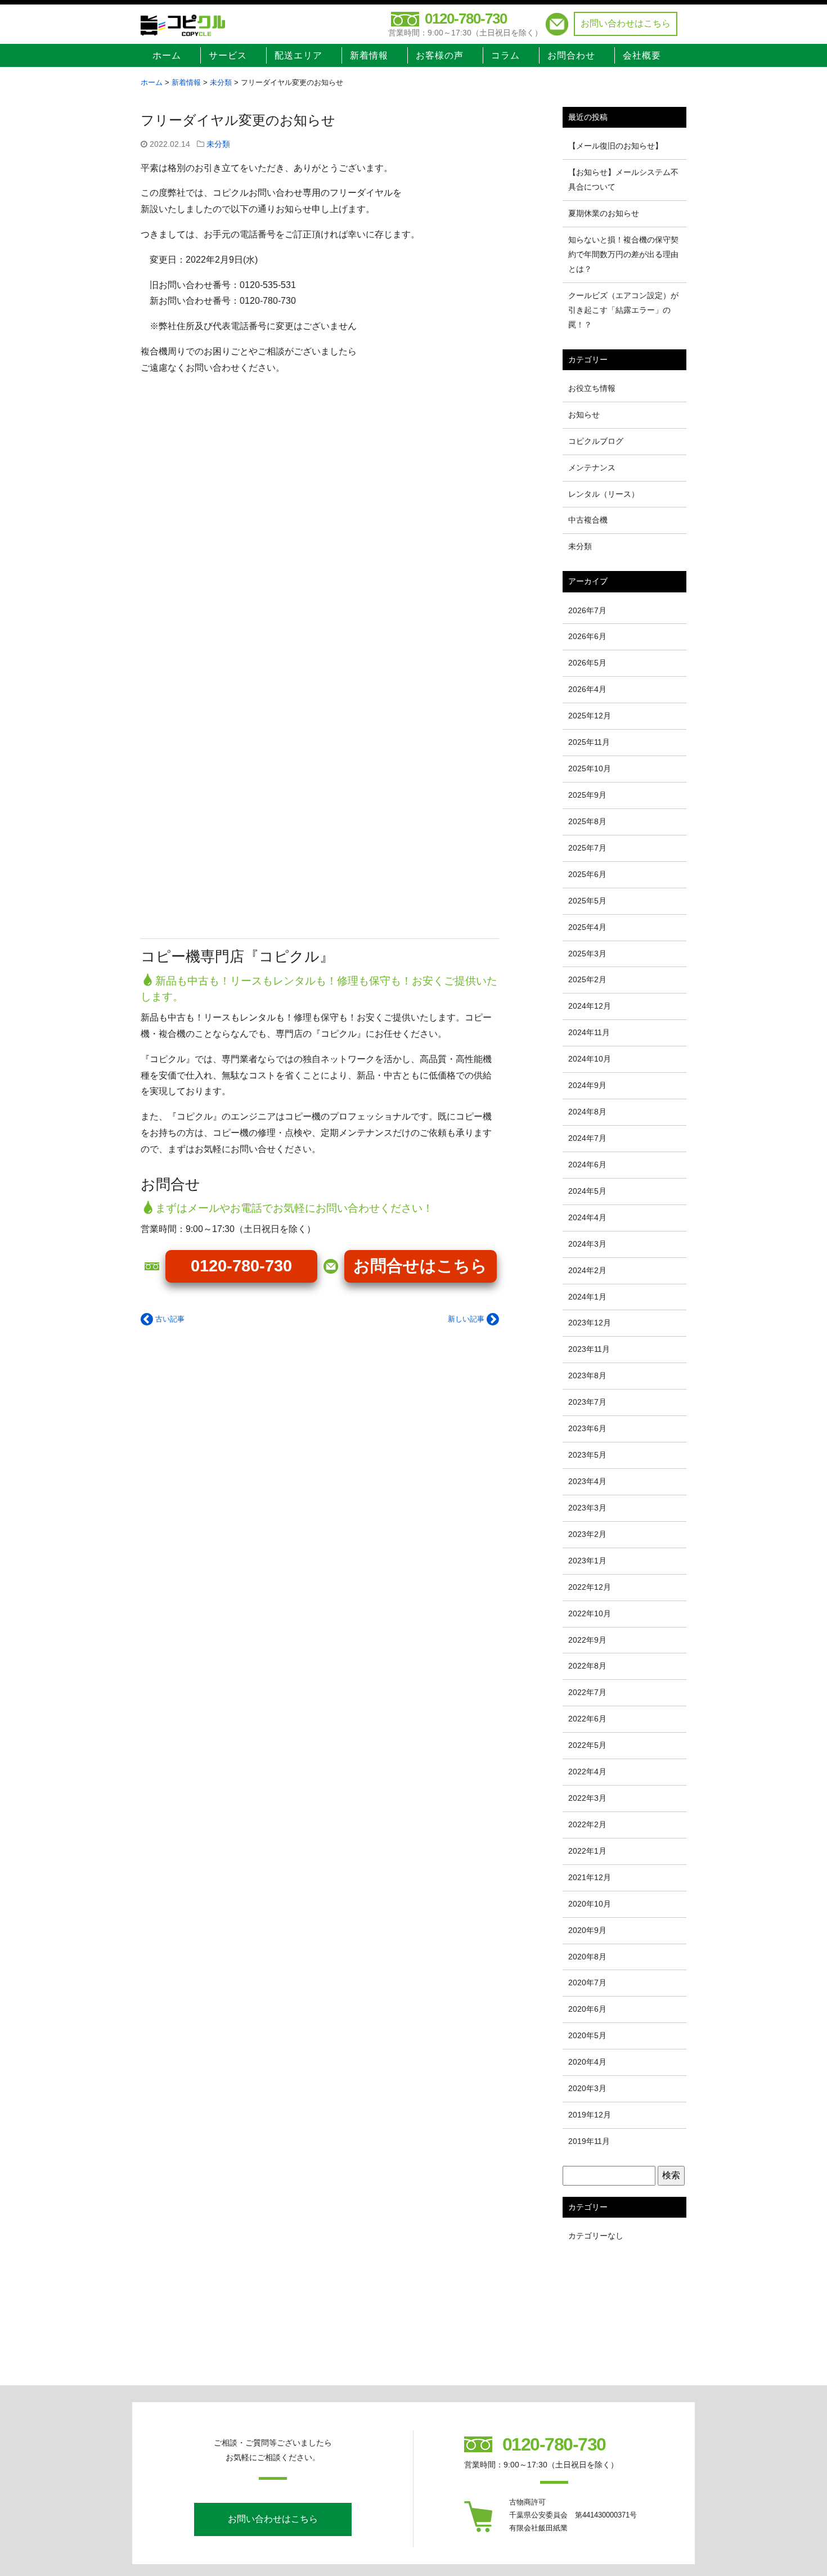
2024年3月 (587, 1244)
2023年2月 (587, 1534)
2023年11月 (589, 1349)
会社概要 (642, 55)
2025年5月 (587, 901)
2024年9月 (587, 1085)
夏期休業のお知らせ (604, 213)
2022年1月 (587, 1851)
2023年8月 (587, 1375)
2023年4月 (587, 1481)
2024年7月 (587, 1138)
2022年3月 (587, 1798)
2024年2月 (587, 1270)
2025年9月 (587, 795)
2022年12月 (590, 1587)
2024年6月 (587, 1165)
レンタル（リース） (604, 494)
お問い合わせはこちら (626, 23)
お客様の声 (440, 55)
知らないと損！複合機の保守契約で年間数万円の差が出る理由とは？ (623, 254)
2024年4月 (587, 1217)
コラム (505, 55)
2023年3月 (587, 1508)
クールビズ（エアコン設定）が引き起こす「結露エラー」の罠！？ (623, 310)
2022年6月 (587, 1719)
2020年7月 (587, 1982)
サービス (228, 55)
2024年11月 (589, 1032)
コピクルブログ (596, 441)
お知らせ (584, 415)
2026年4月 (587, 689)
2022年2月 (587, 1824)
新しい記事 (467, 1319)
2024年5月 (587, 1191)
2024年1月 (587, 1297)
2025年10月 (590, 768)
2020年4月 (587, 2062)
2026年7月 (587, 610)
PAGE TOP (799, 2490)
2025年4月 (587, 927)
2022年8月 (587, 1666)
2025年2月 (587, 979)
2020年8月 (587, 1957)
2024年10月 (590, 1059)
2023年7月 (587, 1402)
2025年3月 (587, 954)
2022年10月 (590, 1613)
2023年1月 (587, 1561)
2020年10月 (590, 1904)
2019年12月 (590, 2115)
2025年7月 (587, 848)
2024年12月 (590, 1006)
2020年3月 (587, 2088)
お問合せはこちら (420, 1266)
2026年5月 (587, 663)
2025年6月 (587, 874)
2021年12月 (590, 1877)
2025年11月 (589, 742)
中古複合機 (588, 520)
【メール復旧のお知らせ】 (615, 146)
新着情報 (369, 55)
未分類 (218, 144)
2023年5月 (587, 1455)
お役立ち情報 (592, 388)
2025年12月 (590, 716)
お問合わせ (571, 55)
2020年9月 (587, 1930)
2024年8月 (587, 1112)
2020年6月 (587, 2009)
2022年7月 (587, 1692)
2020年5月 (587, 2035)
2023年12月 (590, 1323)
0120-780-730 (466, 19)
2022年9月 (587, 1640)
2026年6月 (587, 636)
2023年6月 (587, 1428)
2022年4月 (587, 1772)
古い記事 (169, 1319)
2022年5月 (587, 1745)
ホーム (167, 55)
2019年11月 (589, 2141)
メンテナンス (592, 467)
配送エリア (298, 55)
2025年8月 (587, 821)
